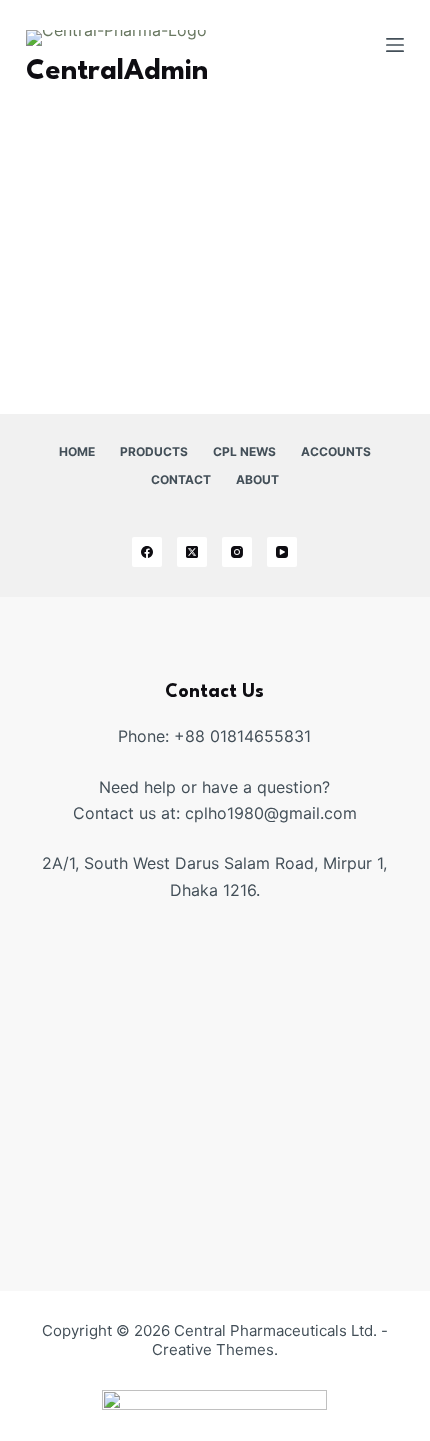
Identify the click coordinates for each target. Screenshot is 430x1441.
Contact (181, 479)
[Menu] (395, 45)
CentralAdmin (298, 171)
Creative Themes (213, 1349)
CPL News (244, 451)
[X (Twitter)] (192, 552)
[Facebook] (147, 552)
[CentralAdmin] (56, 146)
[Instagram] (237, 552)
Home (77, 451)
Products (154, 451)
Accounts (336, 451)
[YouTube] (282, 552)
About (257, 479)
